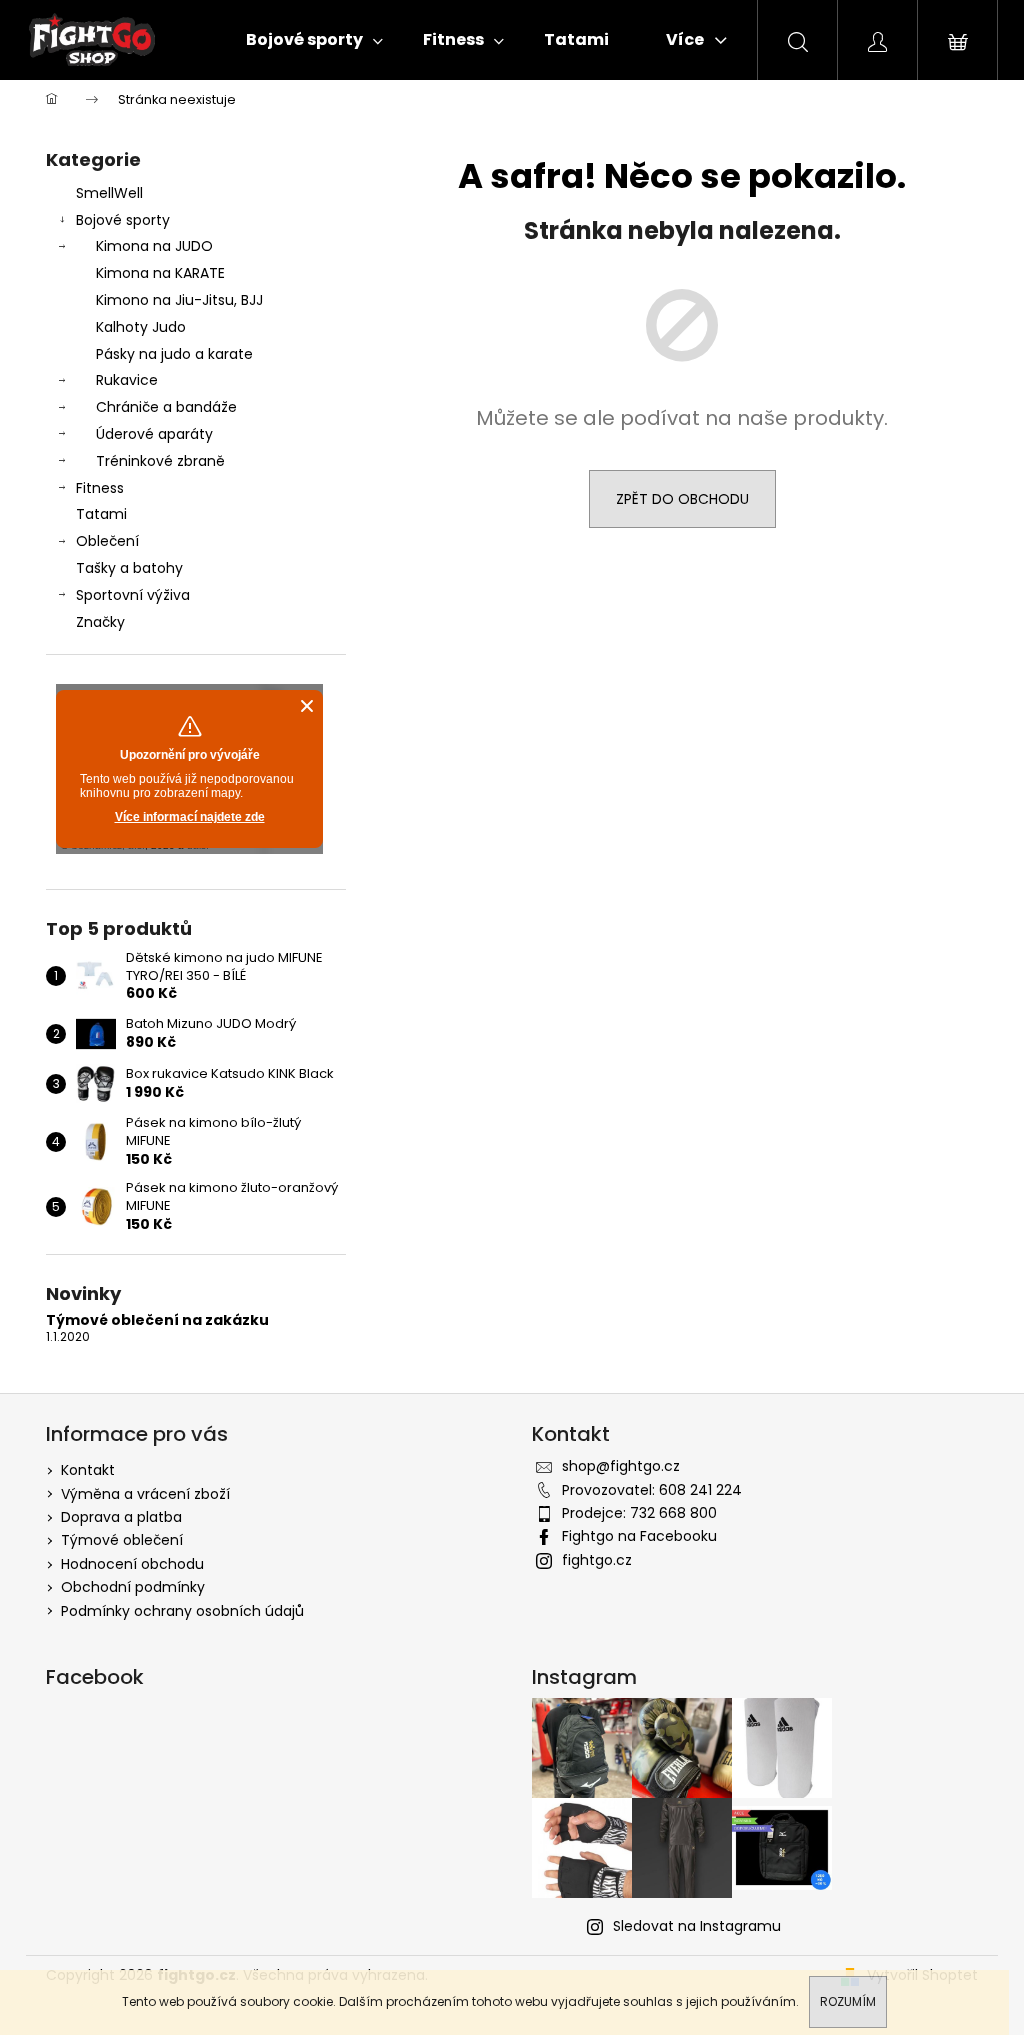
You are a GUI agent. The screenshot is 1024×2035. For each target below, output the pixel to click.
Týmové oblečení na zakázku (157, 1320)
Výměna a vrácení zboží (145, 1494)
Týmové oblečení (122, 1540)
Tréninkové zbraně (160, 461)
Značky (100, 622)
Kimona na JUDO (154, 246)
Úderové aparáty (154, 434)
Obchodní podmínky (133, 1587)
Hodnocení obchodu (132, 1564)
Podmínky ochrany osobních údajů (182, 1611)
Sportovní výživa (133, 595)
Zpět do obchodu (682, 499)
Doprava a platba (121, 1517)
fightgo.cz (597, 1560)
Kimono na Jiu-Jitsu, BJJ (179, 300)
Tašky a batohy (129, 568)
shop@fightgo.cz (621, 1466)
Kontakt (88, 1470)
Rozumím (848, 2001)
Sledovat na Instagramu (697, 1926)
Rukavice (127, 380)
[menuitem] (314, 40)
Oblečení (107, 541)
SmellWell (109, 193)
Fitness (100, 488)
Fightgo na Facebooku (639, 1536)
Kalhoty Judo (141, 327)
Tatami (101, 514)
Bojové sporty (123, 220)
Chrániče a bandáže (166, 407)
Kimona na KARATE (160, 273)
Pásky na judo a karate (174, 354)
